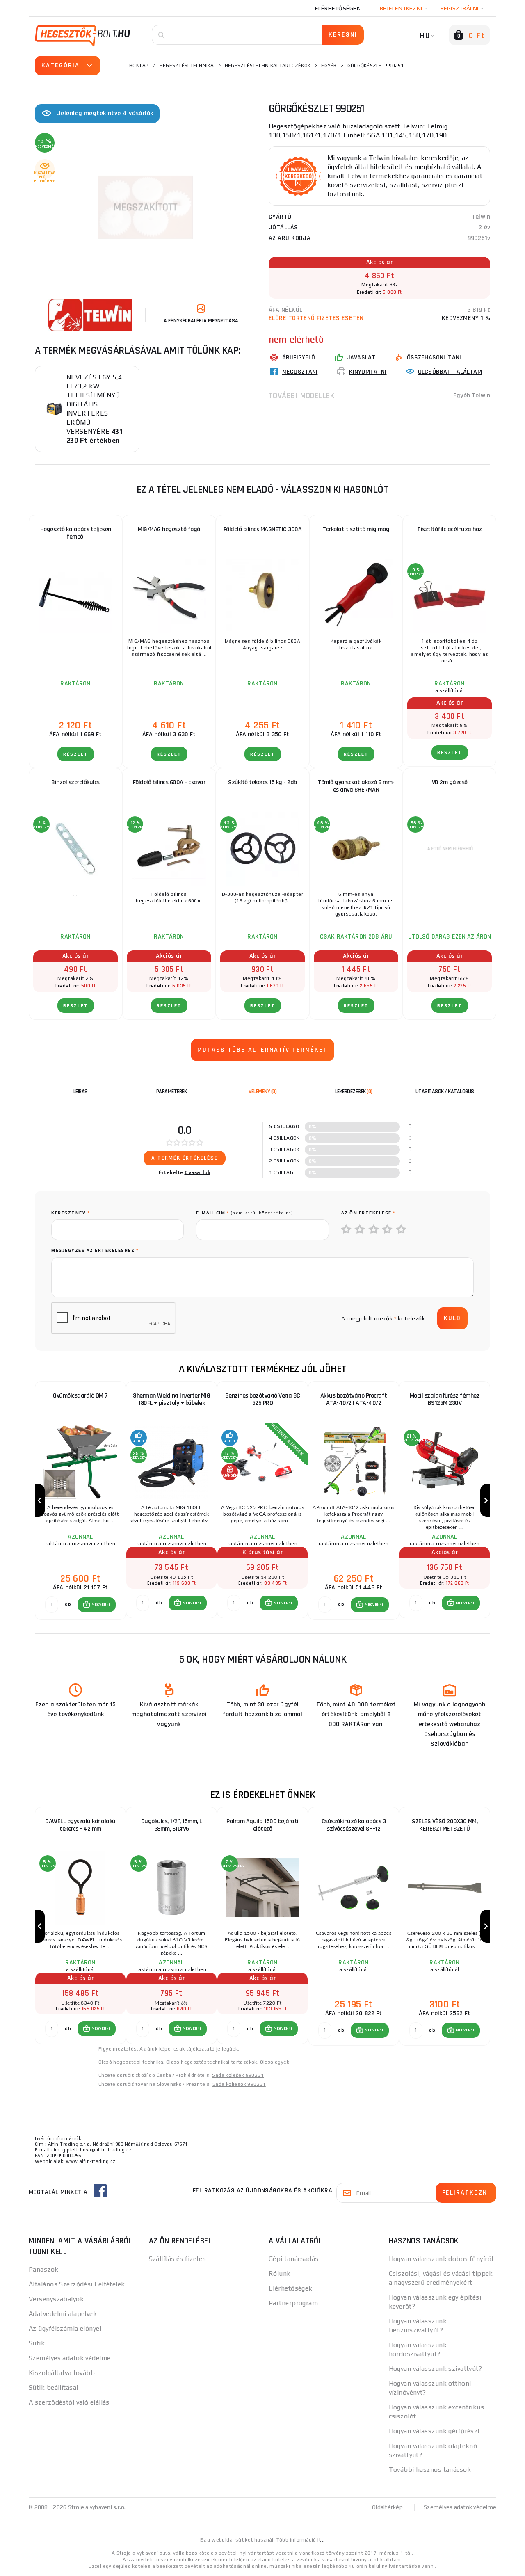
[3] (374, 1230)
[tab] (262, 1092)
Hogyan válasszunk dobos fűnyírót (442, 2259)
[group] (80, 1501)
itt (320, 2540)
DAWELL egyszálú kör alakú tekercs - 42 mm (80, 1825)
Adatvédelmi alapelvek (63, 2314)
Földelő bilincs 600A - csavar (169, 782)
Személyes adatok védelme (70, 2358)
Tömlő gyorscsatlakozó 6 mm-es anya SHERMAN (356, 786)
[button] (97, 1605)
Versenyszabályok (56, 2299)
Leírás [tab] (81, 1092)
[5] (402, 1230)
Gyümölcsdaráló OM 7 (80, 1396)
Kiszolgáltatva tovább (62, 2373)
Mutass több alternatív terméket (262, 1050)
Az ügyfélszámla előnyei (65, 2328)
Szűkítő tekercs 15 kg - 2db (262, 782)
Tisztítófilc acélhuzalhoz (450, 529)
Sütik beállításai (53, 2388)
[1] (347, 1230)
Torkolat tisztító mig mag (356, 529)
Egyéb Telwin (472, 396)
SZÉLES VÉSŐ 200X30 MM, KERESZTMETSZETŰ (445, 1825)
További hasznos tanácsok (430, 2470)
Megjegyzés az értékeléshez (95, 1250)
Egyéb (329, 66)
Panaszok (44, 2269)
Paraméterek (172, 1092)
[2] (360, 1230)
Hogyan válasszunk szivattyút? (436, 2369)
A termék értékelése (185, 1158)
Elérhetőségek (338, 8)
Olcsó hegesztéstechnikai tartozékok (212, 2062)
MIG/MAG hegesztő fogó (169, 529)
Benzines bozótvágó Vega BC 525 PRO (263, 1399)
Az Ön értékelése (368, 1213)
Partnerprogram (293, 2303)
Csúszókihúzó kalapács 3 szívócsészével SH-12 (354, 1825)
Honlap (139, 66)
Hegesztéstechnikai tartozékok (268, 66)
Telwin (481, 217)
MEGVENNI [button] (101, 1605)
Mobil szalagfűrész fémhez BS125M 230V (445, 1399)
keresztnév (70, 1213)
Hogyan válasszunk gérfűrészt (435, 2431)
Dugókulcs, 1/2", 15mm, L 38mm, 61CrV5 (172, 1825)
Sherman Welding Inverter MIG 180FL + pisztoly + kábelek (171, 1399)
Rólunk (280, 2273)
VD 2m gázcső (450, 782)
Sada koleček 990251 (238, 2075)
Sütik (37, 2343)
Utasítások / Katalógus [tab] (445, 1092)
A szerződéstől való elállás (69, 2402)
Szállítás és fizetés (178, 2259)
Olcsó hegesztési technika (131, 2062)
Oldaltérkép (388, 2507)
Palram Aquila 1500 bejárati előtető (262, 1825)
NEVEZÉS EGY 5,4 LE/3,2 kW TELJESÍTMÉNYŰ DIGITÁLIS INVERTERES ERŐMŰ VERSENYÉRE (94, 404)
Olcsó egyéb (275, 2062)
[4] (388, 1230)
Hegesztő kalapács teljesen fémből (76, 533)
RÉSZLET (76, 754)
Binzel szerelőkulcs (75, 782)
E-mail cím (245, 1213)
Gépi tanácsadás (294, 2259)
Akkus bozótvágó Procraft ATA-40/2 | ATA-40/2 (354, 1399)
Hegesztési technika (187, 66)
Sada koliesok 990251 (239, 2084)
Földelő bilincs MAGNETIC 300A (263, 529)
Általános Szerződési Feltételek (77, 2284)
